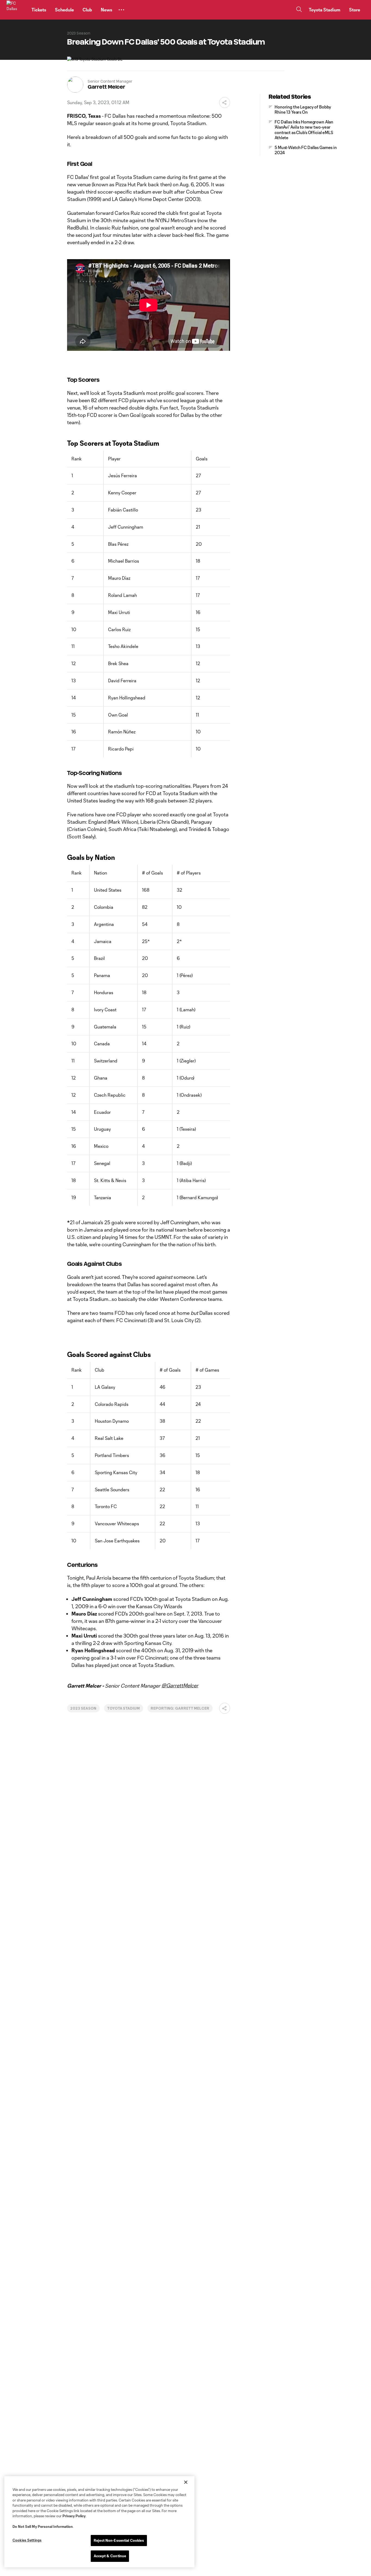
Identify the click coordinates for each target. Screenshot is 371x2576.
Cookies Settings (27, 2540)
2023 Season (83, 1708)
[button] (121, 10)
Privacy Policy (74, 2516)
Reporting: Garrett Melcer (180, 1708)
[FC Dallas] (16, 10)
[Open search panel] (299, 10)
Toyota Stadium (124, 1708)
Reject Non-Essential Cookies (119, 2540)
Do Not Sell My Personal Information (43, 2527)
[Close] (186, 2482)
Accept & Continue (110, 2556)
